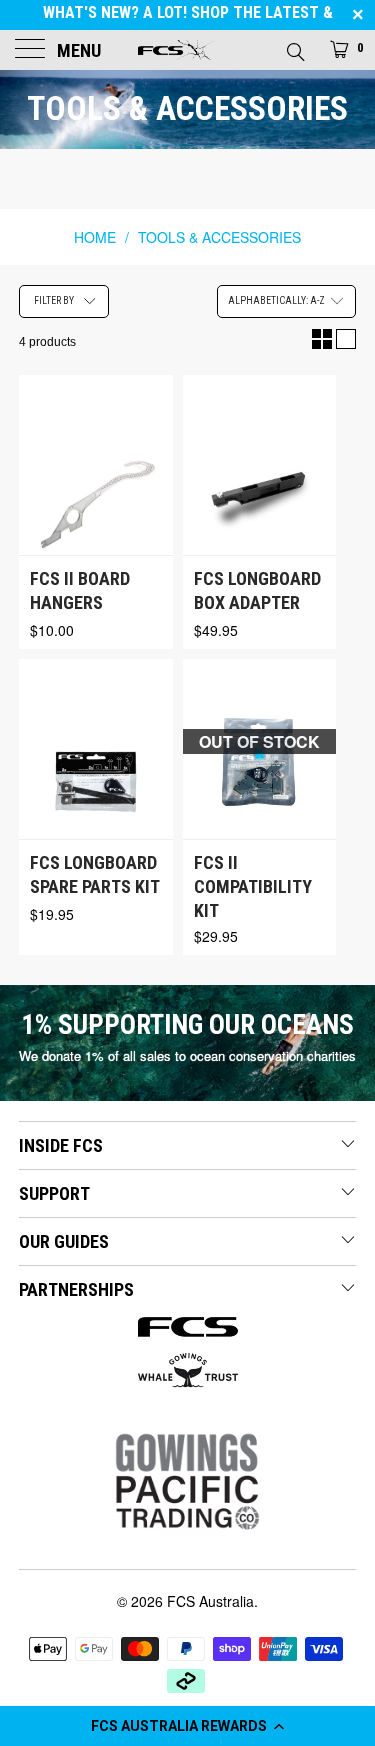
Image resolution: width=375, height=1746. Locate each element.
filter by (54, 300)
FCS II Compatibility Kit (253, 886)
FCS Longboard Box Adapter (257, 590)
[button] (187, 1726)
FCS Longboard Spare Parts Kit (95, 874)
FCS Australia (210, 1601)
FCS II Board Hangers (80, 590)
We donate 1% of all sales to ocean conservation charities (187, 1055)
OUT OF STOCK (259, 741)
